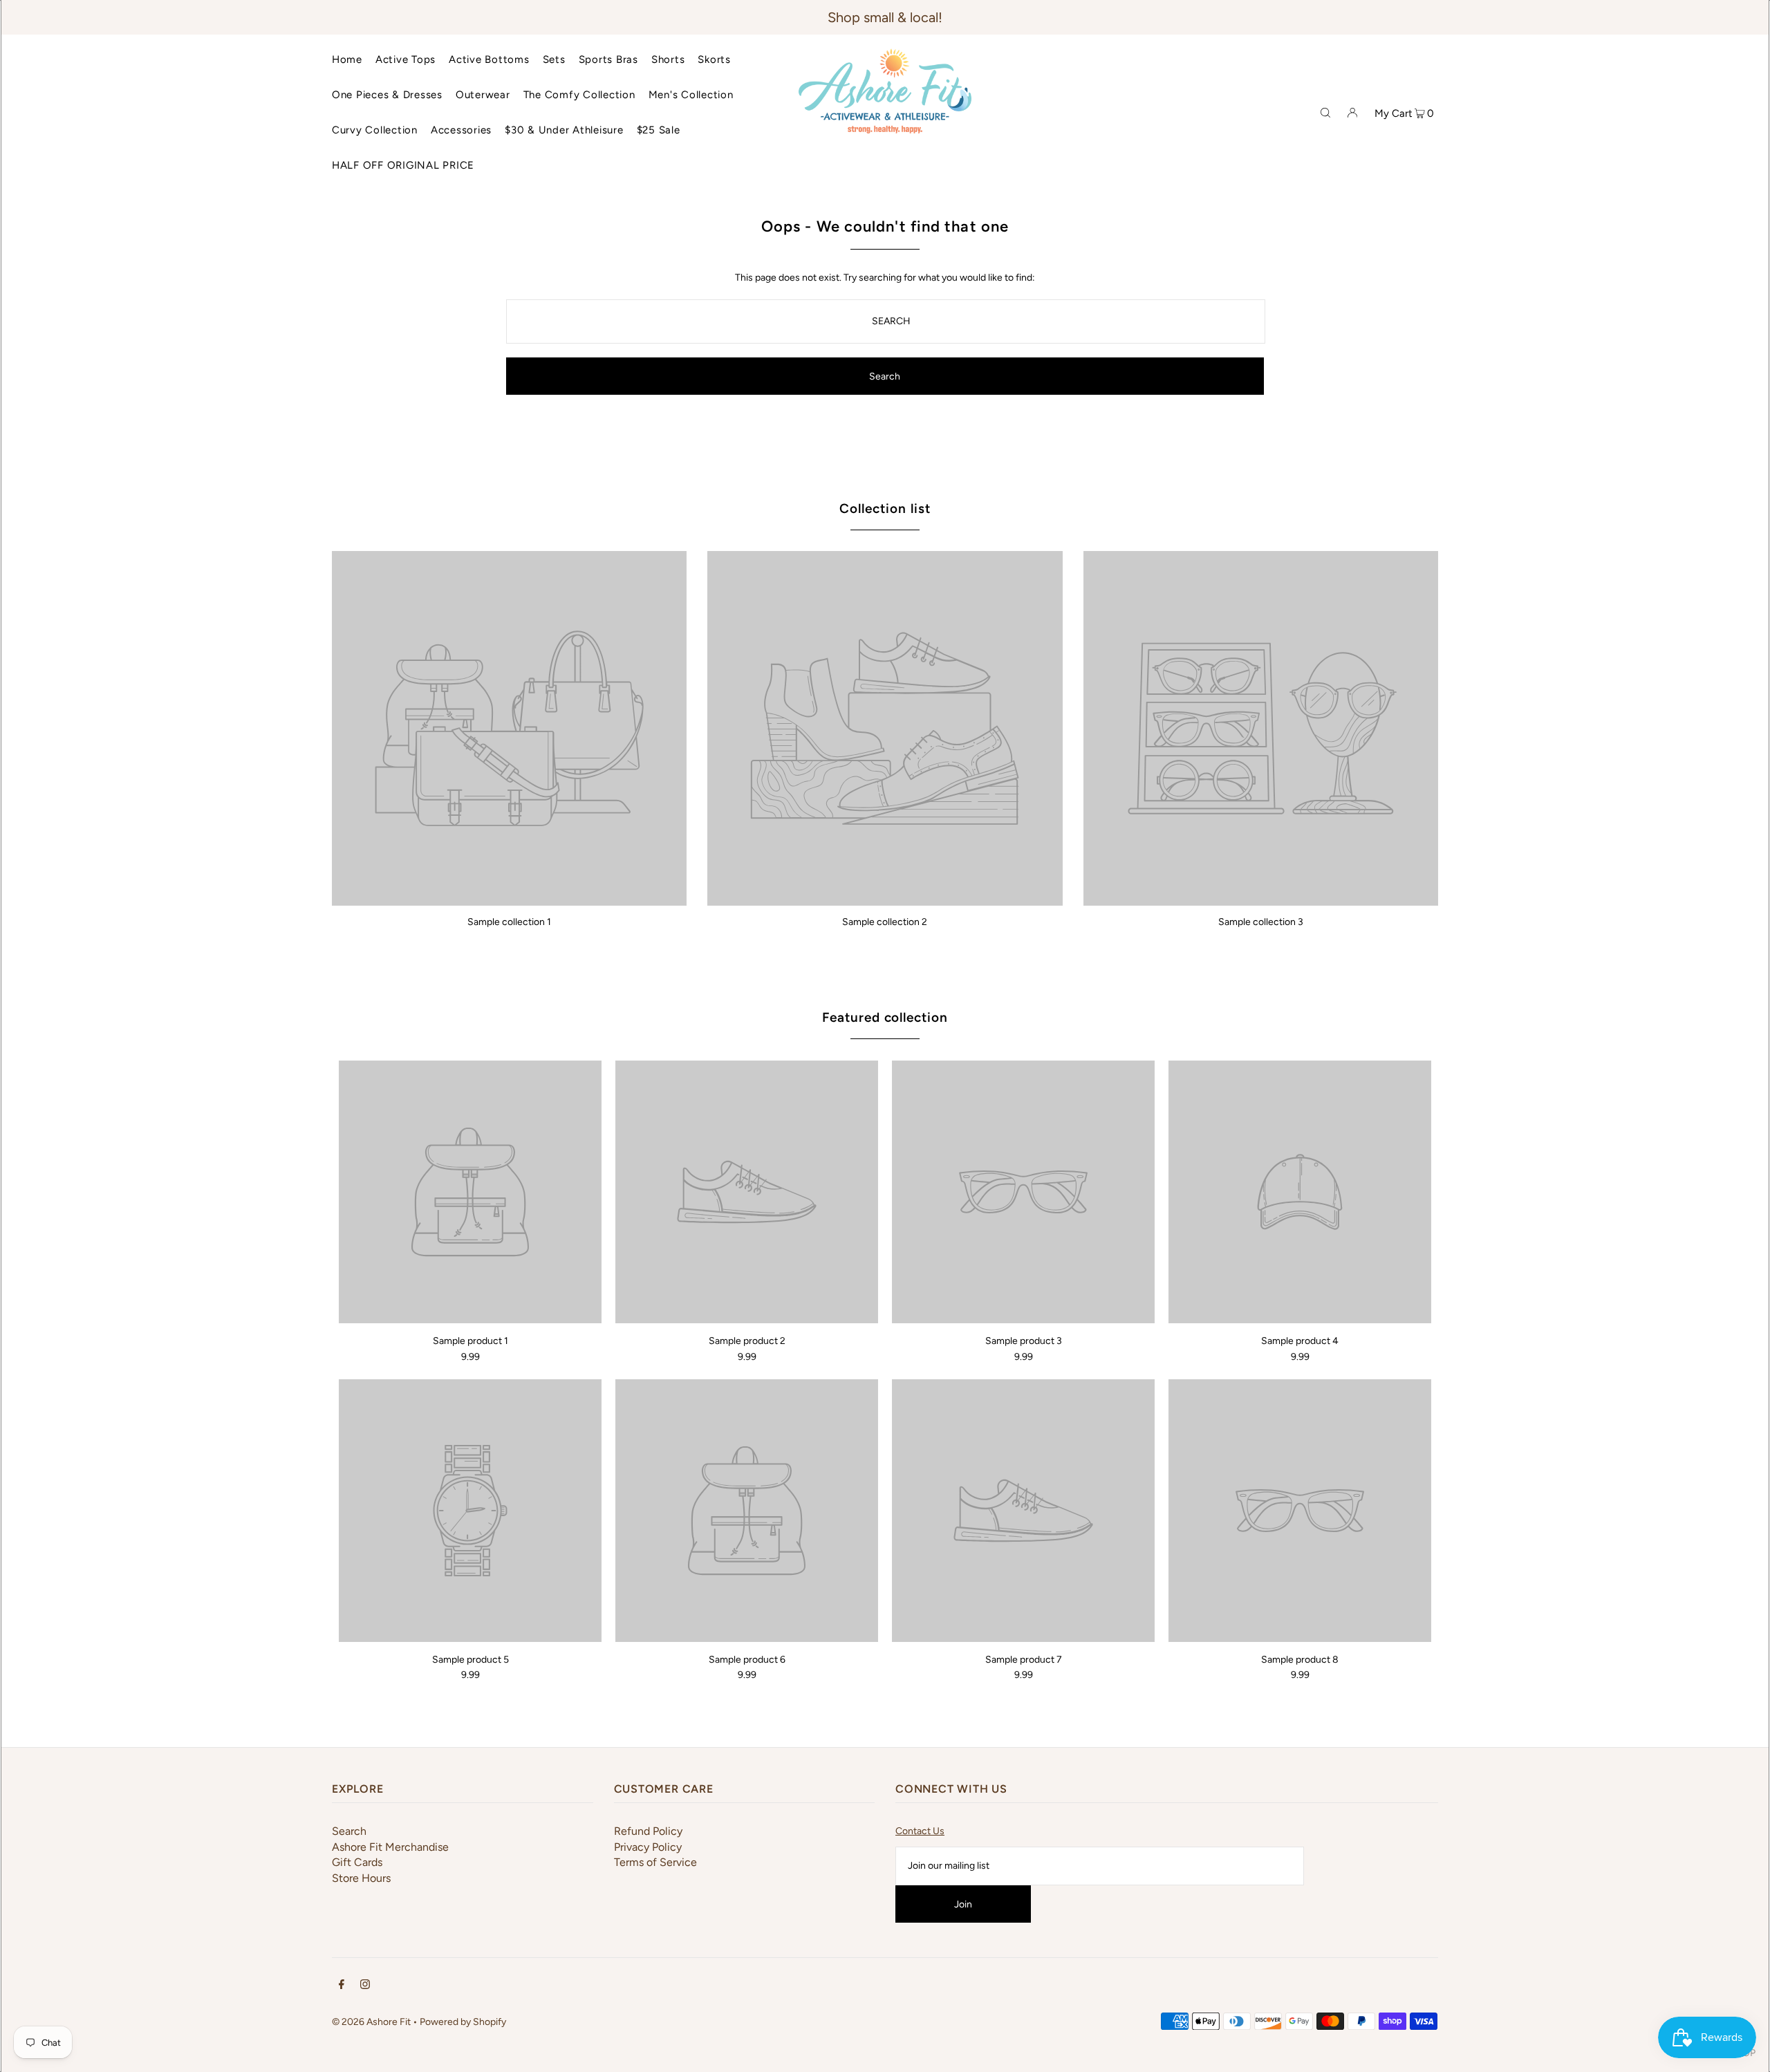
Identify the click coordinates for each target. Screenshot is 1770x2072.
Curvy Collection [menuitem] (375, 130)
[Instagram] (365, 1986)
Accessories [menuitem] (461, 130)
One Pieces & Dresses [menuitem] (387, 95)
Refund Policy (648, 1831)
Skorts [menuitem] (714, 59)
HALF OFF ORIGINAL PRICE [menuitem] (403, 165)
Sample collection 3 (1261, 922)
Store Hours (361, 1878)
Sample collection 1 (509, 922)
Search (349, 1831)
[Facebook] (342, 1986)
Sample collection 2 (885, 922)
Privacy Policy (648, 1847)
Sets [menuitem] (554, 59)
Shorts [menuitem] (668, 59)
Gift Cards (357, 1862)
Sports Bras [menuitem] (608, 59)
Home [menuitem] (347, 59)
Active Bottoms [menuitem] (489, 59)
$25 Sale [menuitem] (659, 130)
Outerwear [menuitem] (483, 95)
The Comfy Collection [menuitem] (579, 95)
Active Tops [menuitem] (406, 59)
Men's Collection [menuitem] (691, 95)
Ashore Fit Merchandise (390, 1847)
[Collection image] (509, 900)
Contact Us (920, 1831)
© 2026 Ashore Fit (371, 2022)
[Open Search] (1325, 112)
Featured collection (885, 1017)
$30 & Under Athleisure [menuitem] (564, 130)
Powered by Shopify (463, 2022)
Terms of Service (655, 1862)
